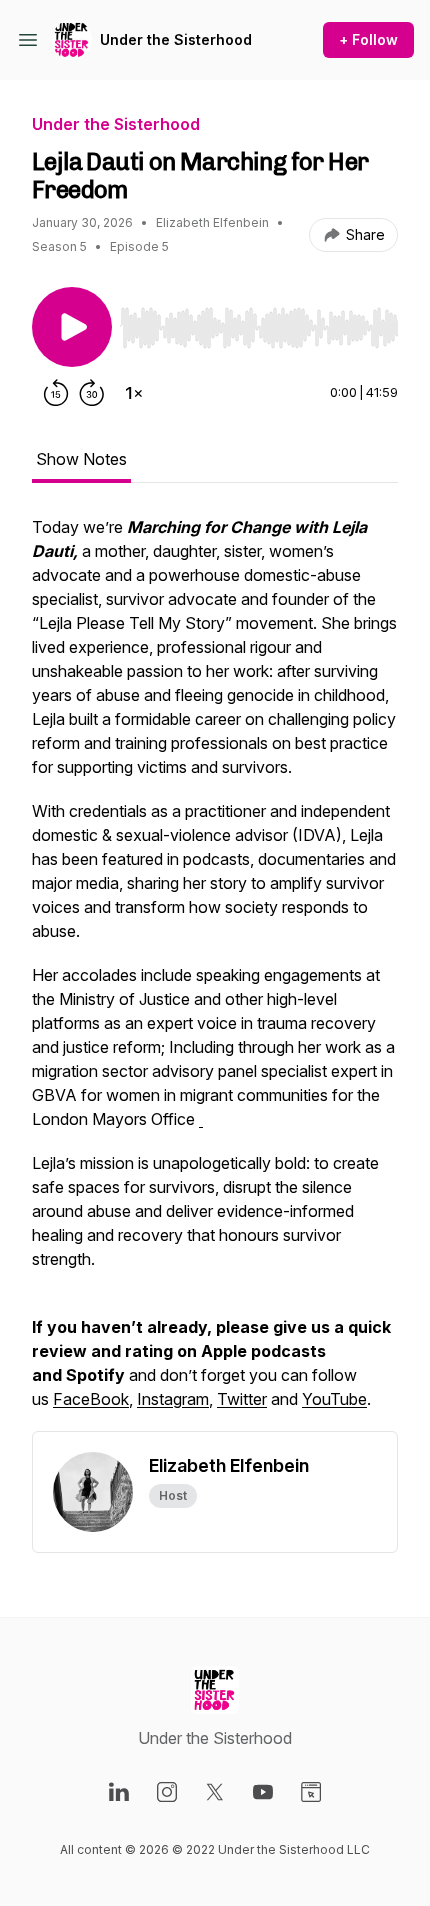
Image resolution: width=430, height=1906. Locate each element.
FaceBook (91, 1399)
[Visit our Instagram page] (167, 1792)
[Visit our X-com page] (215, 1792)
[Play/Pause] (72, 327)
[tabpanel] (215, 973)
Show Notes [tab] (81, 459)
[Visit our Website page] (311, 1792)
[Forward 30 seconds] (92, 393)
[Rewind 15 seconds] (56, 393)
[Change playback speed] (134, 393)
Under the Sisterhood (176, 39)
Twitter (242, 1399)
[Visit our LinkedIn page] (119, 1792)
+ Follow (368, 39)
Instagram (173, 1399)
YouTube (334, 1399)
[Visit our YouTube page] (263, 1792)
